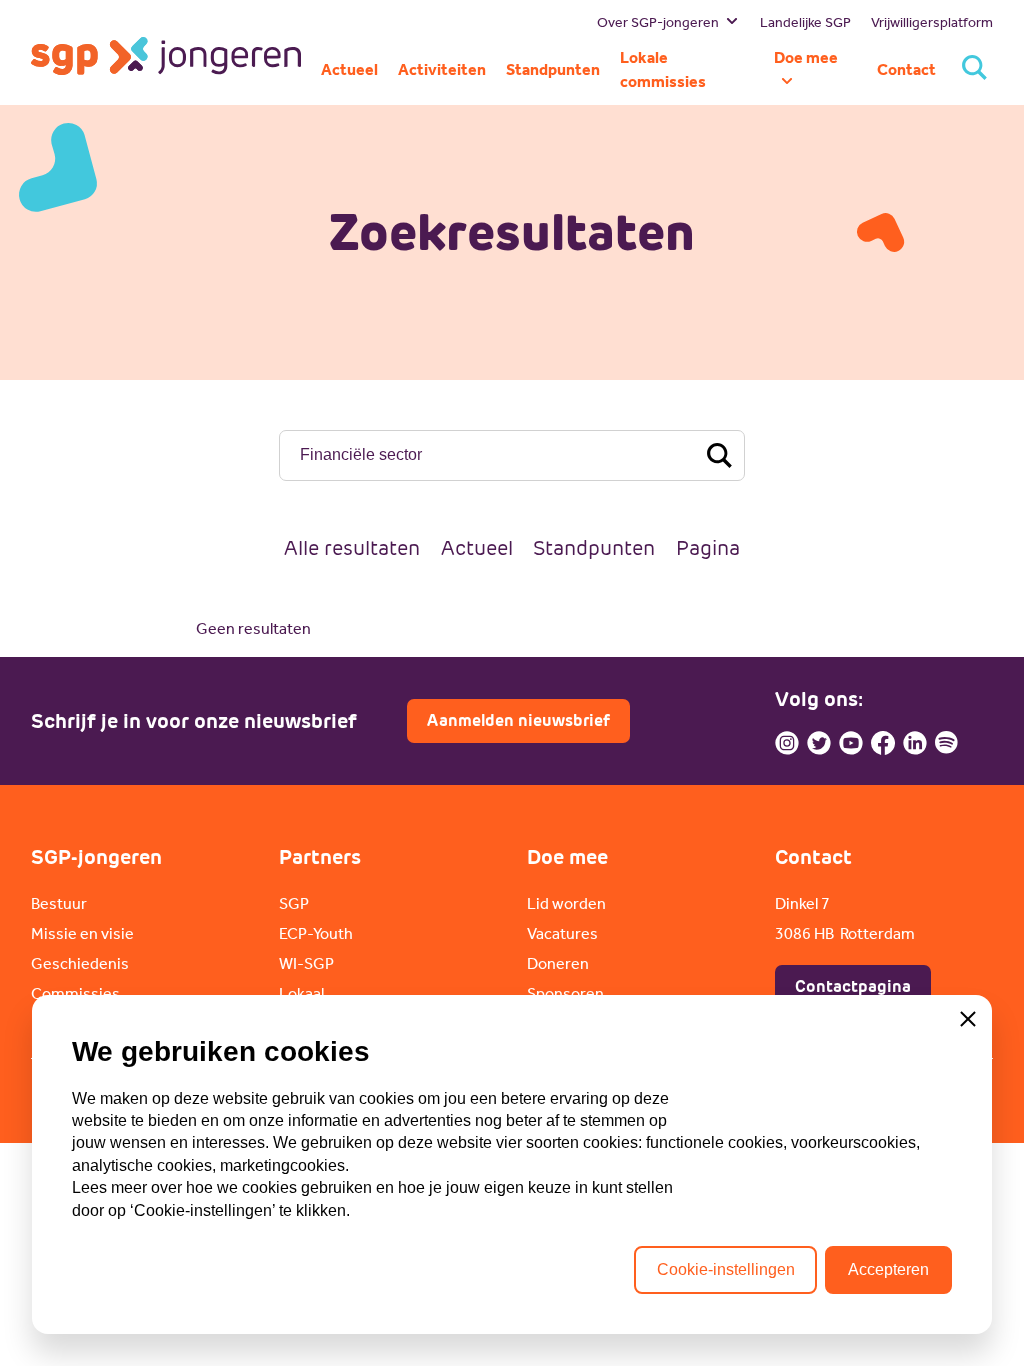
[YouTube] (851, 743)
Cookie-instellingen (726, 1269)
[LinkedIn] (915, 743)
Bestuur (59, 903)
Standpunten (594, 548)
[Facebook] (883, 743)
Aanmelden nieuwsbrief (518, 720)
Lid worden (566, 903)
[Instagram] (787, 743)
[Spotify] (947, 743)
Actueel (477, 548)
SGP (294, 903)
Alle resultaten (352, 548)
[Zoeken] (974, 69)
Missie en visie (82, 933)
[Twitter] (819, 743)
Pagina (708, 548)
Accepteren (888, 1269)
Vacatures (562, 933)
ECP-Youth (316, 933)
